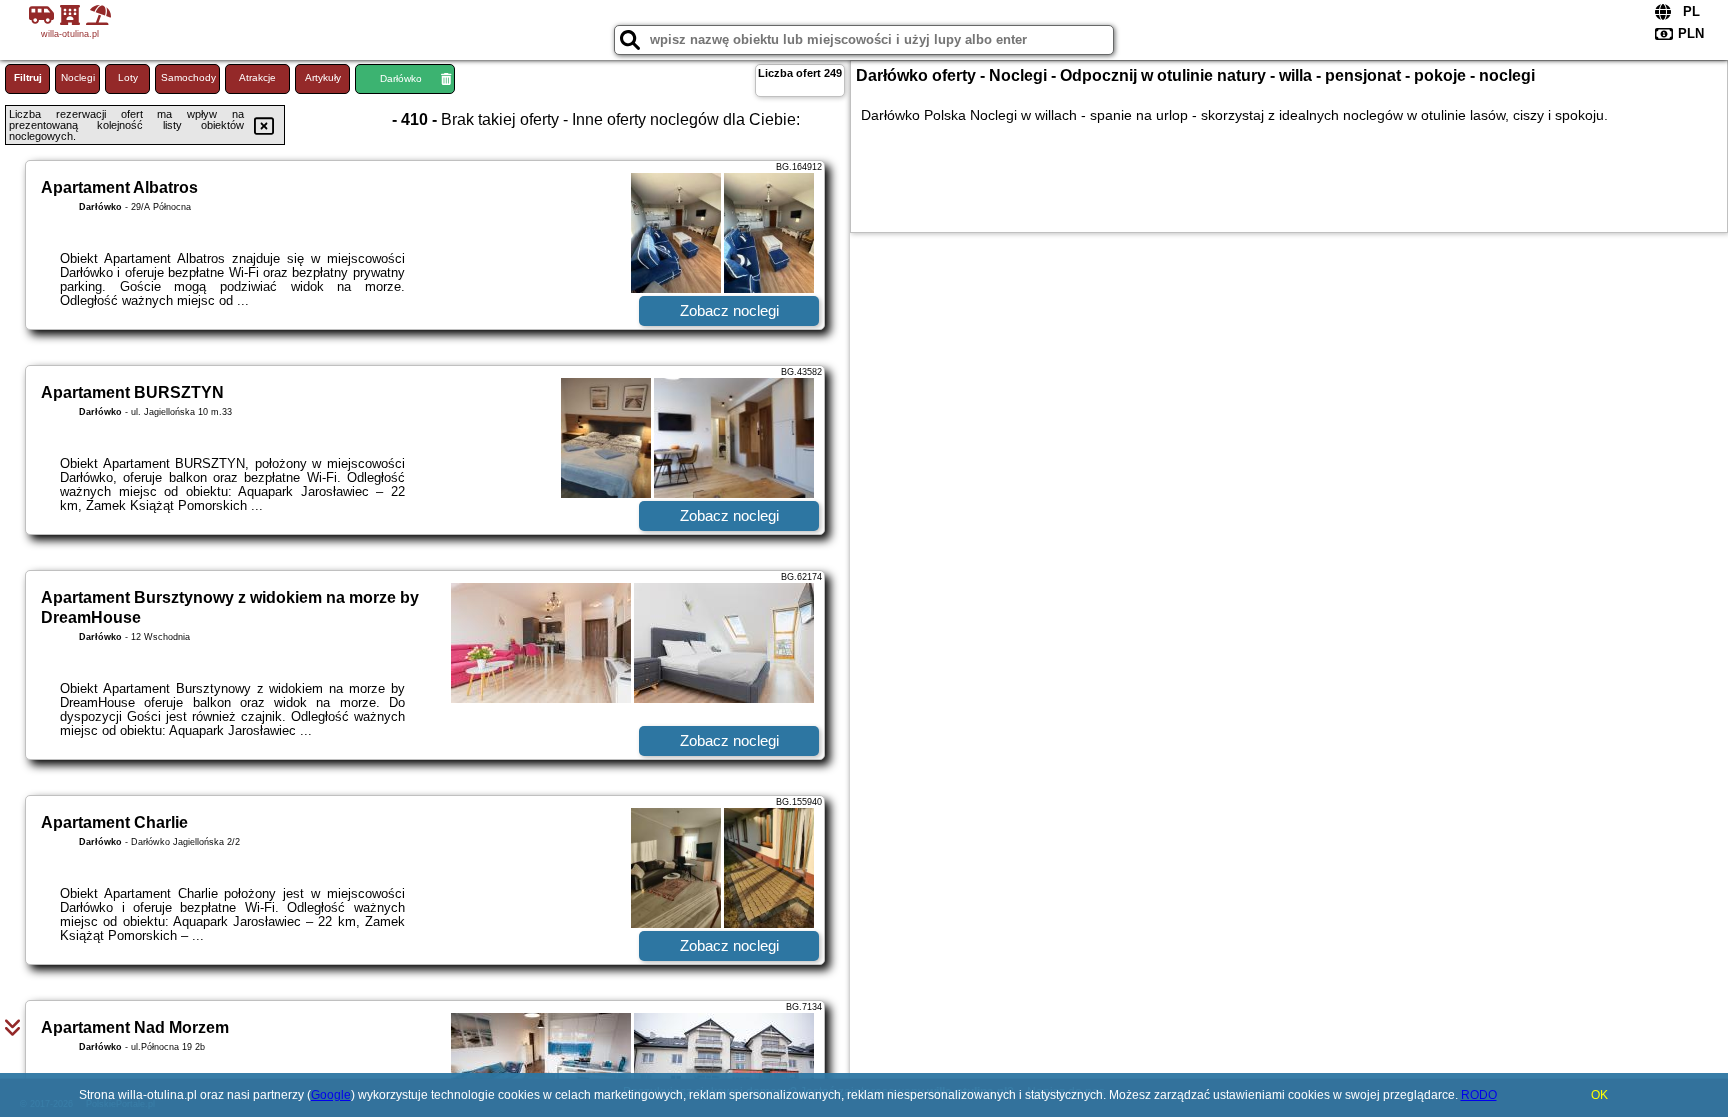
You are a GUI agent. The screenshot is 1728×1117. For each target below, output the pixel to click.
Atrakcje (257, 77)
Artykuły (323, 77)
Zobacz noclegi (729, 310)
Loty (128, 77)
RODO (1479, 1095)
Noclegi (78, 77)
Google (331, 1095)
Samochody (188, 77)
